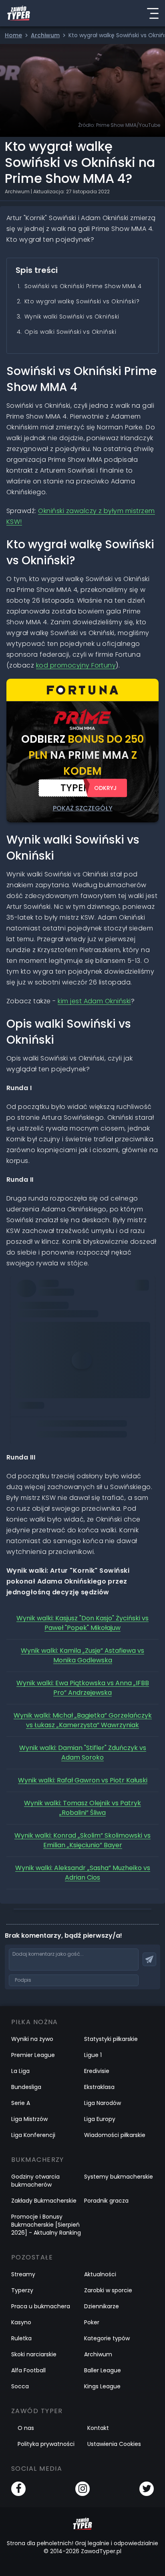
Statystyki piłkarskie (111, 2039)
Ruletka (21, 2338)
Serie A (21, 2103)
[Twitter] (147, 2489)
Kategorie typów (107, 2338)
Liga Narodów (103, 2103)
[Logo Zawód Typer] (19, 13)
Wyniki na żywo (32, 2039)
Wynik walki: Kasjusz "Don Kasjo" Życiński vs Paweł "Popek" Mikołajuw (82, 1623)
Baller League (103, 2370)
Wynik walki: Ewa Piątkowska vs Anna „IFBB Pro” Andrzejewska (83, 1688)
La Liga (20, 2071)
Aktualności (100, 2274)
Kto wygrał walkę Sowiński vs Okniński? (82, 301)
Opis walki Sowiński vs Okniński (70, 332)
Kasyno (21, 2322)
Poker (92, 2322)
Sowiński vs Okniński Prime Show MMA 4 (83, 286)
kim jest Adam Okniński (94, 1001)
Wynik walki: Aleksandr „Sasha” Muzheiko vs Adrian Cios (83, 1873)
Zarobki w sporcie (108, 2290)
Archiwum (98, 2354)
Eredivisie (97, 2071)
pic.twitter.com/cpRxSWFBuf (60, 1308)
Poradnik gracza (106, 2201)
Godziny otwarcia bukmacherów (35, 2181)
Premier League (33, 2055)
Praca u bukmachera (41, 2306)
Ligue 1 (93, 2055)
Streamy (23, 2274)
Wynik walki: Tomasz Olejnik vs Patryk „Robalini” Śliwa (82, 1808)
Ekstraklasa (99, 2087)
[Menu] (153, 13)
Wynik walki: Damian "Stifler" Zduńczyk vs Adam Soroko (83, 1753)
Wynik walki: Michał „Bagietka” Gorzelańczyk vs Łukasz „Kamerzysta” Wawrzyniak (83, 1720)
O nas (26, 2428)
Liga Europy (100, 2119)
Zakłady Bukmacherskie (44, 2201)
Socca (20, 2386)
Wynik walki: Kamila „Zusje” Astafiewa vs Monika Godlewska (82, 1655)
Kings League (102, 2386)
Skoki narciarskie (34, 2354)
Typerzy (22, 2290)
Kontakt (98, 2428)
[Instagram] (82, 2489)
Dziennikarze (102, 2306)
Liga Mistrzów (29, 2119)
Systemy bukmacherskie (119, 2177)
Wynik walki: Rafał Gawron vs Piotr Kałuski (83, 1780)
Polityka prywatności (46, 2444)
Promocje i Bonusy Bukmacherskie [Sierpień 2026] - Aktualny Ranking (46, 2225)
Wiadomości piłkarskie (115, 2135)
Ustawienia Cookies (114, 2444)
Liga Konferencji (33, 2135)
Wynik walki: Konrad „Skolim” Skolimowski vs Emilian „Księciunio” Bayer (82, 1840)
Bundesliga (26, 2087)
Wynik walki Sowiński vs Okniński (72, 317)
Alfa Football (28, 2370)
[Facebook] (18, 2489)
